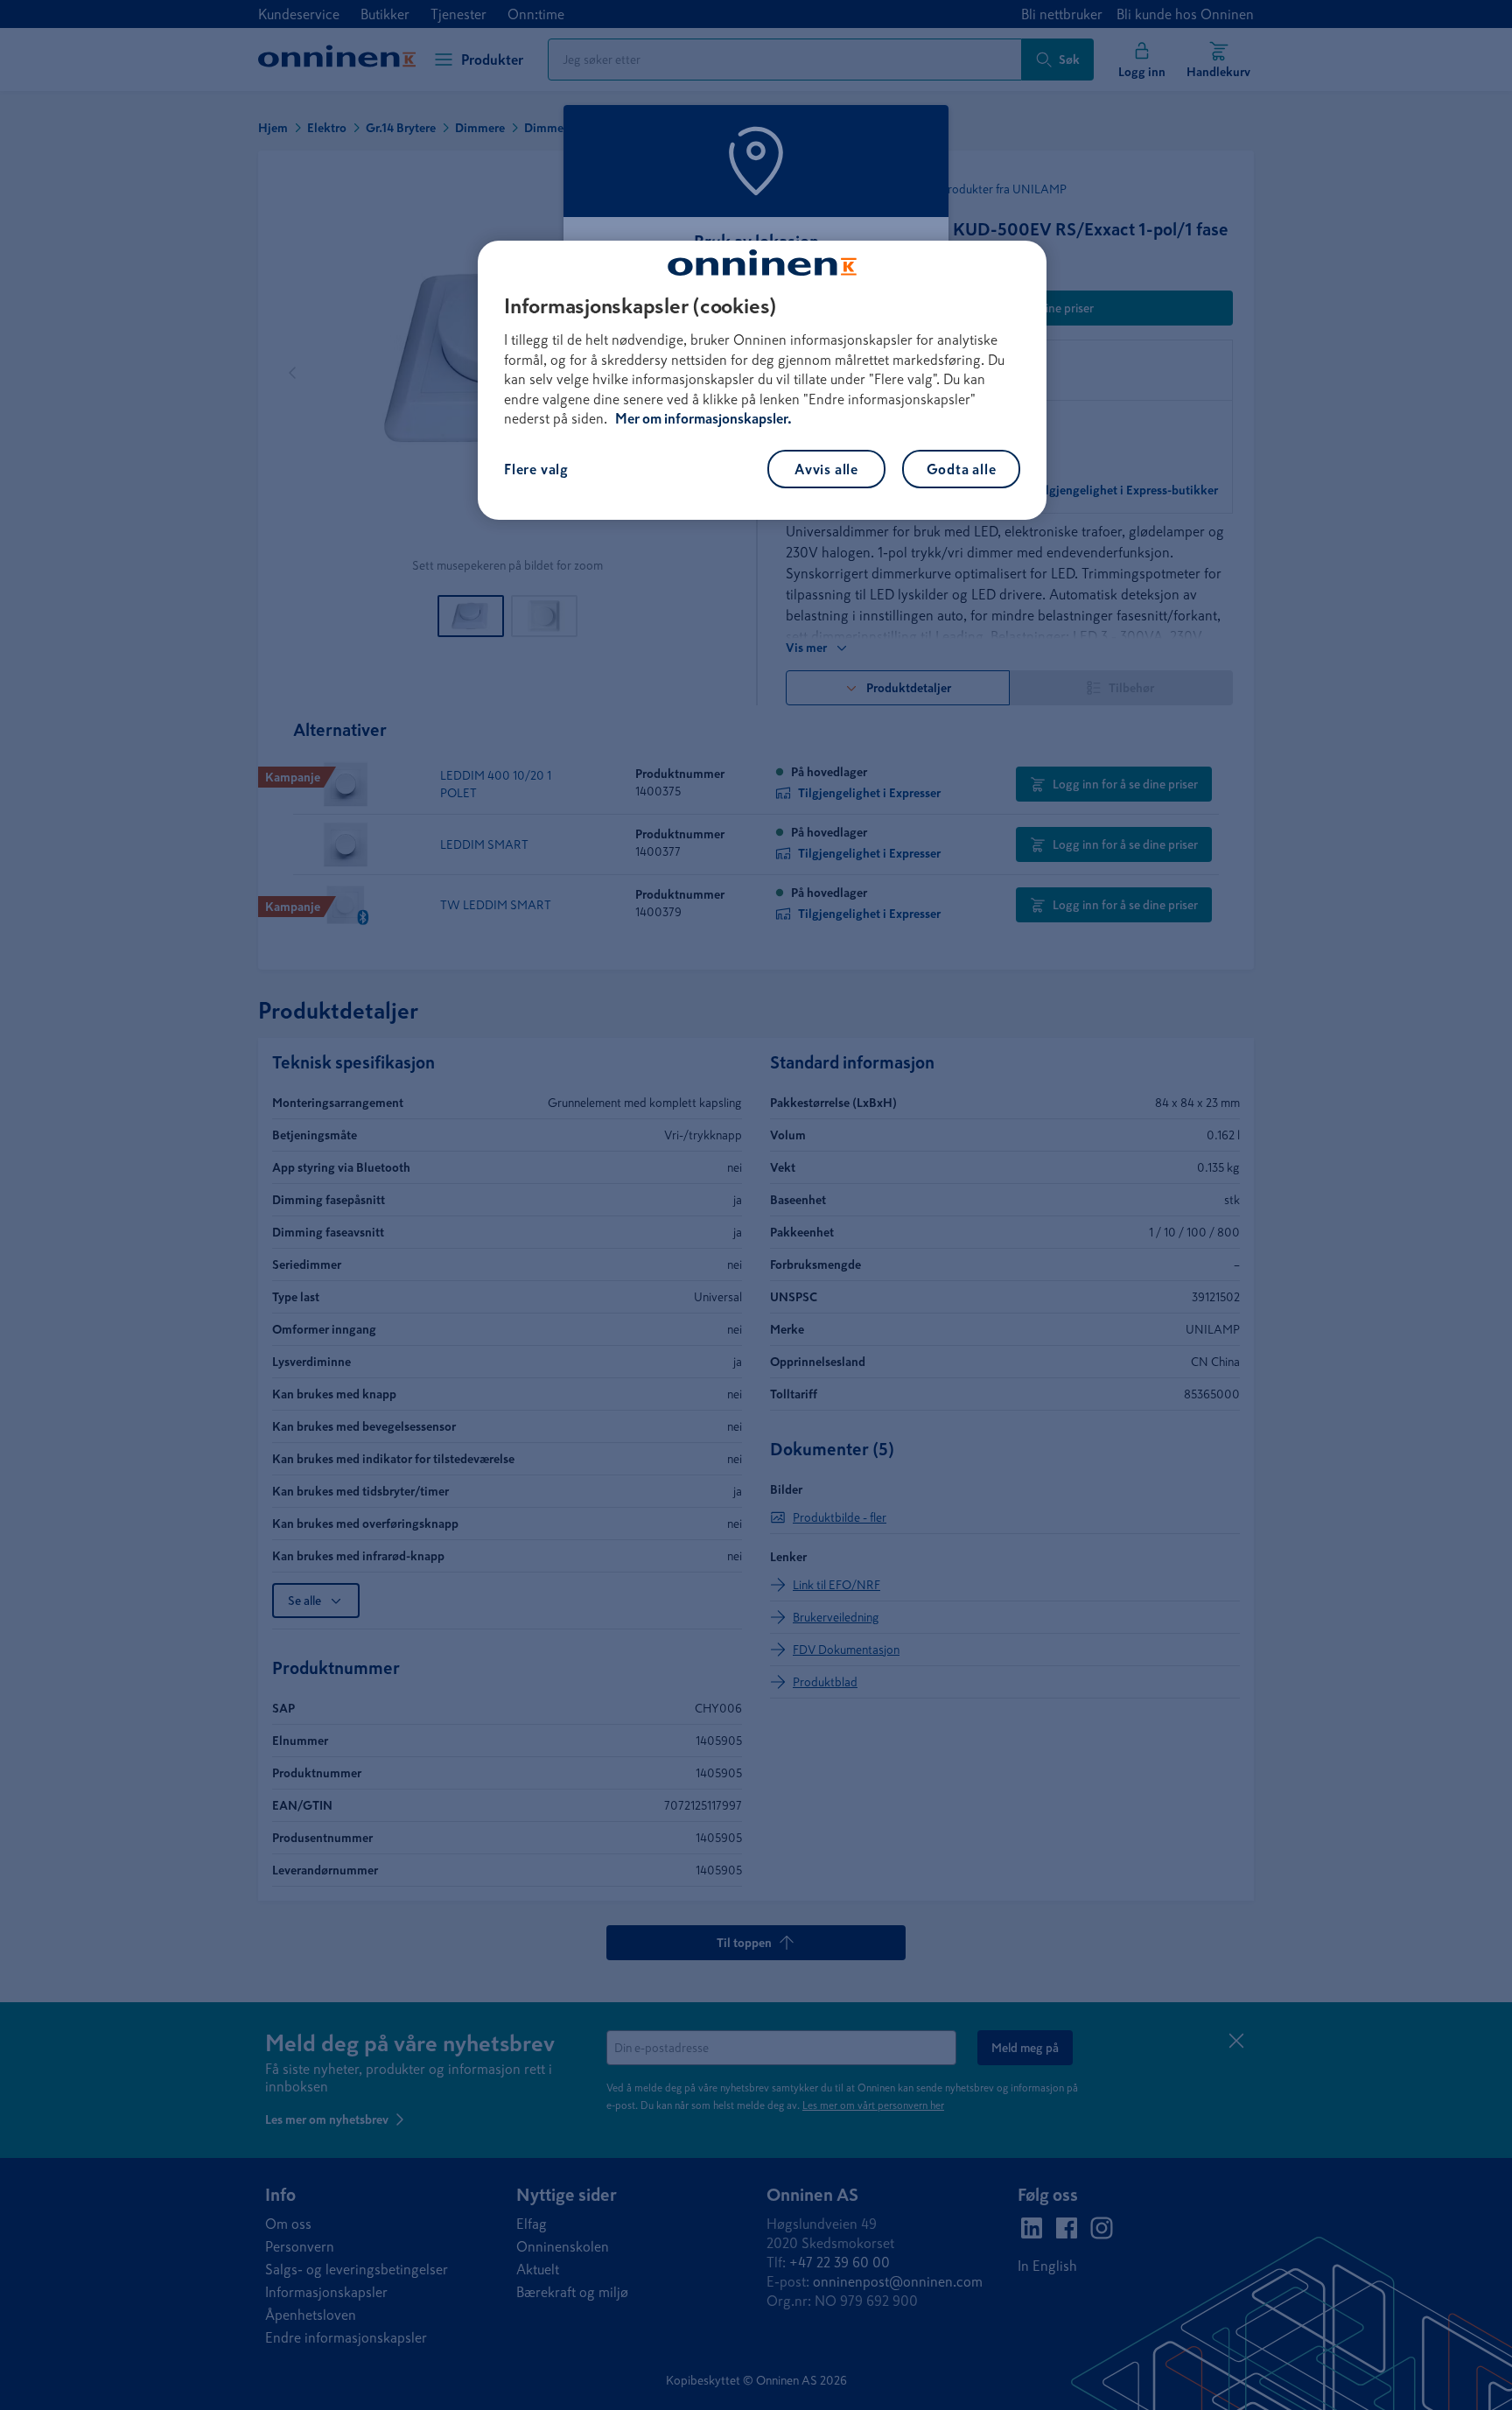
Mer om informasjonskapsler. (703, 418)
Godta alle (962, 469)
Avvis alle (826, 469)
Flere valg (536, 469)
